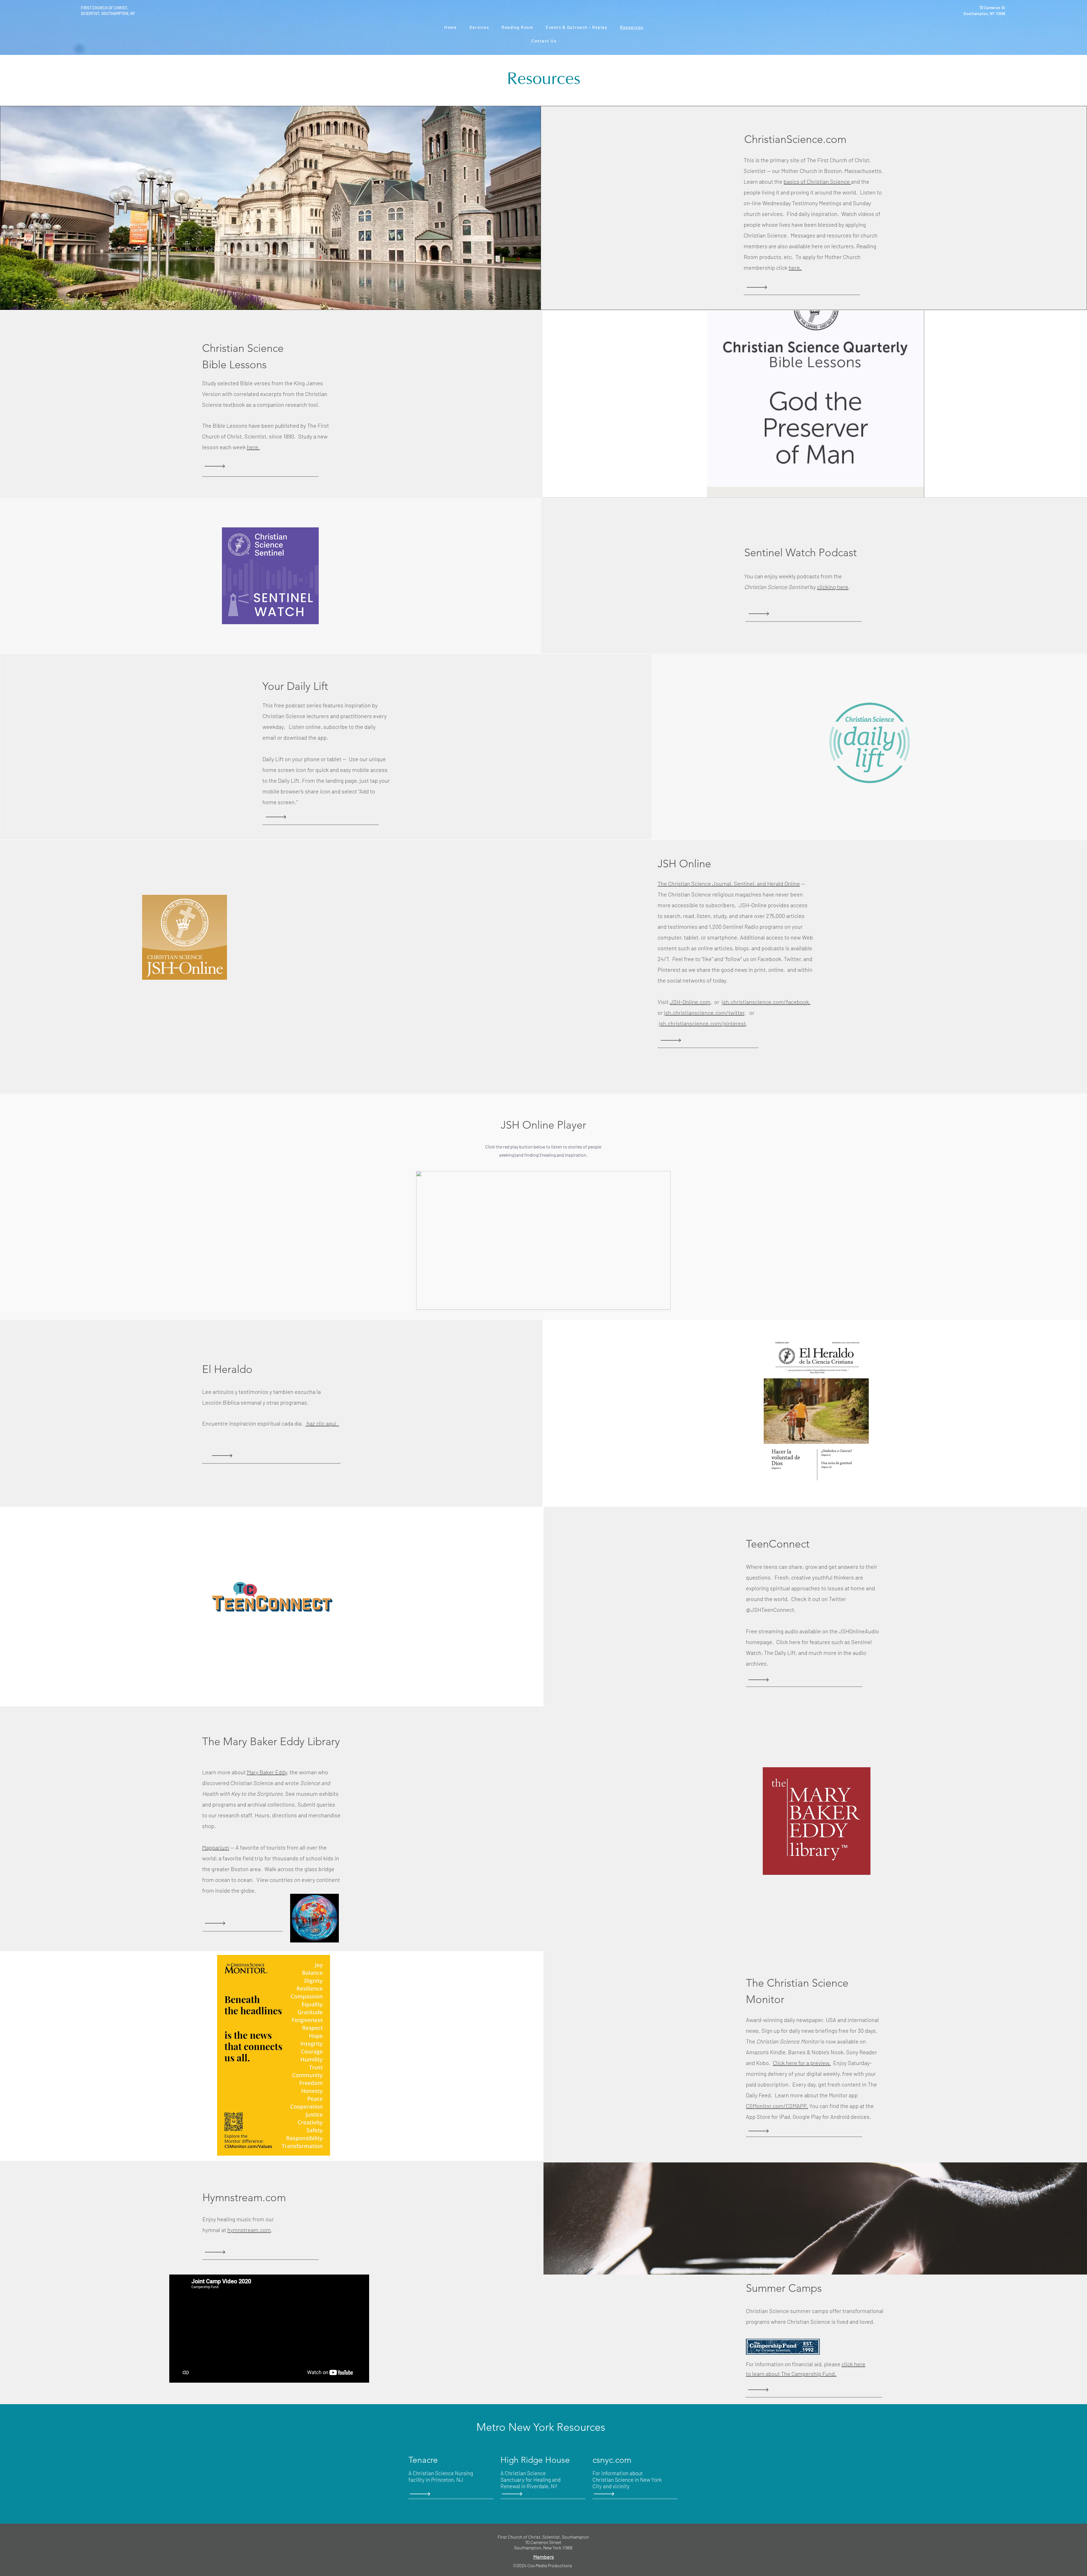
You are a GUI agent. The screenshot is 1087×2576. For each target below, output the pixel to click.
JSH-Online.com (690, 1002)
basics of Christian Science (817, 181)
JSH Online (684, 864)
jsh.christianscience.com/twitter (704, 1013)
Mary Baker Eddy (267, 1772)
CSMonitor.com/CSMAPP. (777, 2106)
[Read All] (765, 287)
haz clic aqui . (322, 1423)
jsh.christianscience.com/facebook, (766, 1002)
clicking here (833, 587)
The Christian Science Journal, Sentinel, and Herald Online (729, 883)
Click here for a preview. (802, 2063)
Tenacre (423, 2460)
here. (795, 268)
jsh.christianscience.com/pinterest (702, 1023)
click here (853, 2364)
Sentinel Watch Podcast (801, 553)
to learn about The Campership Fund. (791, 2374)
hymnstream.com (249, 2230)
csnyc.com (612, 2460)
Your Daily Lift (295, 686)
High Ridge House (535, 2460)
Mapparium (216, 1847)
